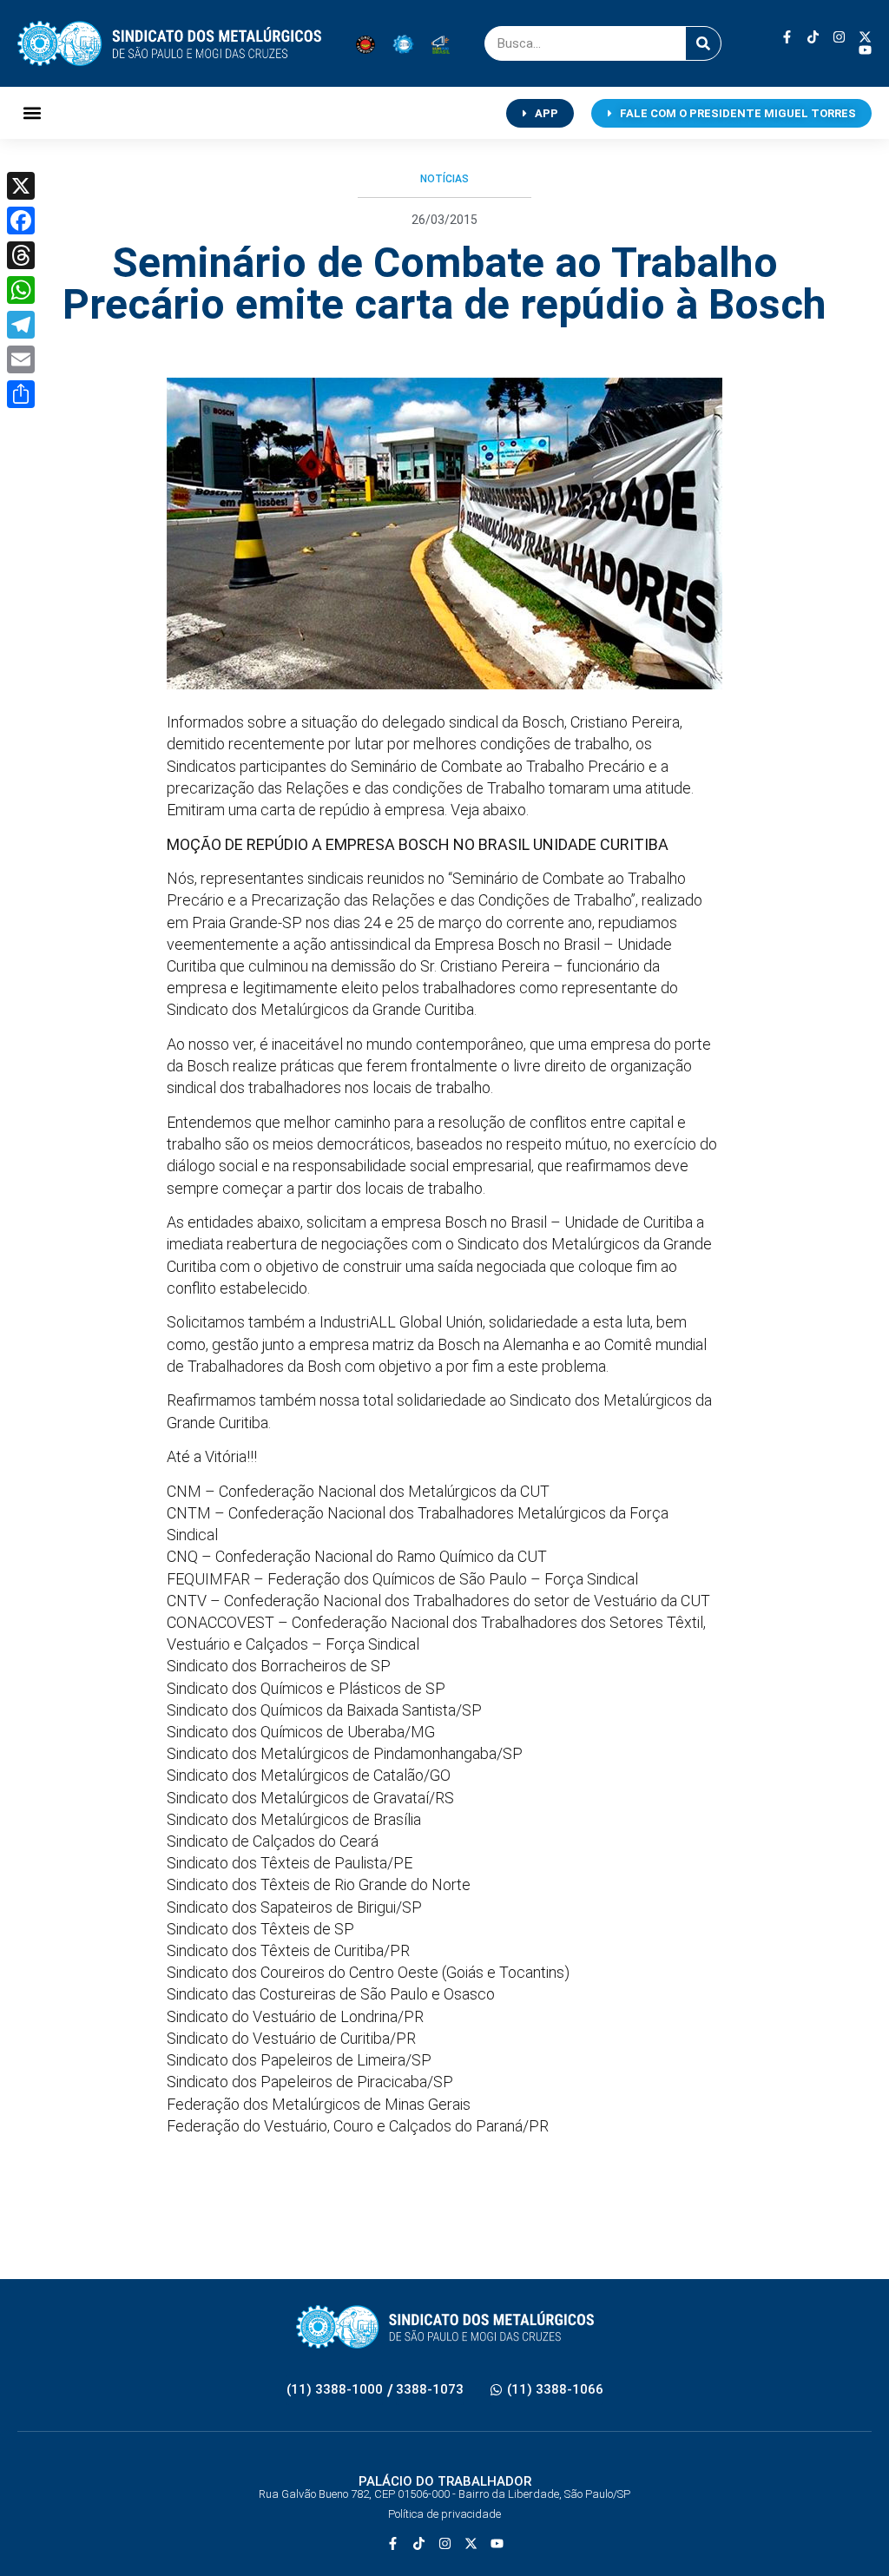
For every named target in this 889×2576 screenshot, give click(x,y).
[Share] (21, 394)
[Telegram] (21, 325)
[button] (32, 113)
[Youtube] (865, 50)
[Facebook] (21, 221)
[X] (21, 186)
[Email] (21, 359)
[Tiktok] (813, 37)
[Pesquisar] (703, 43)
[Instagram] (839, 37)
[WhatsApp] (21, 290)
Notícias (444, 179)
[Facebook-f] (787, 37)
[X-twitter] (865, 37)
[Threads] (21, 255)
